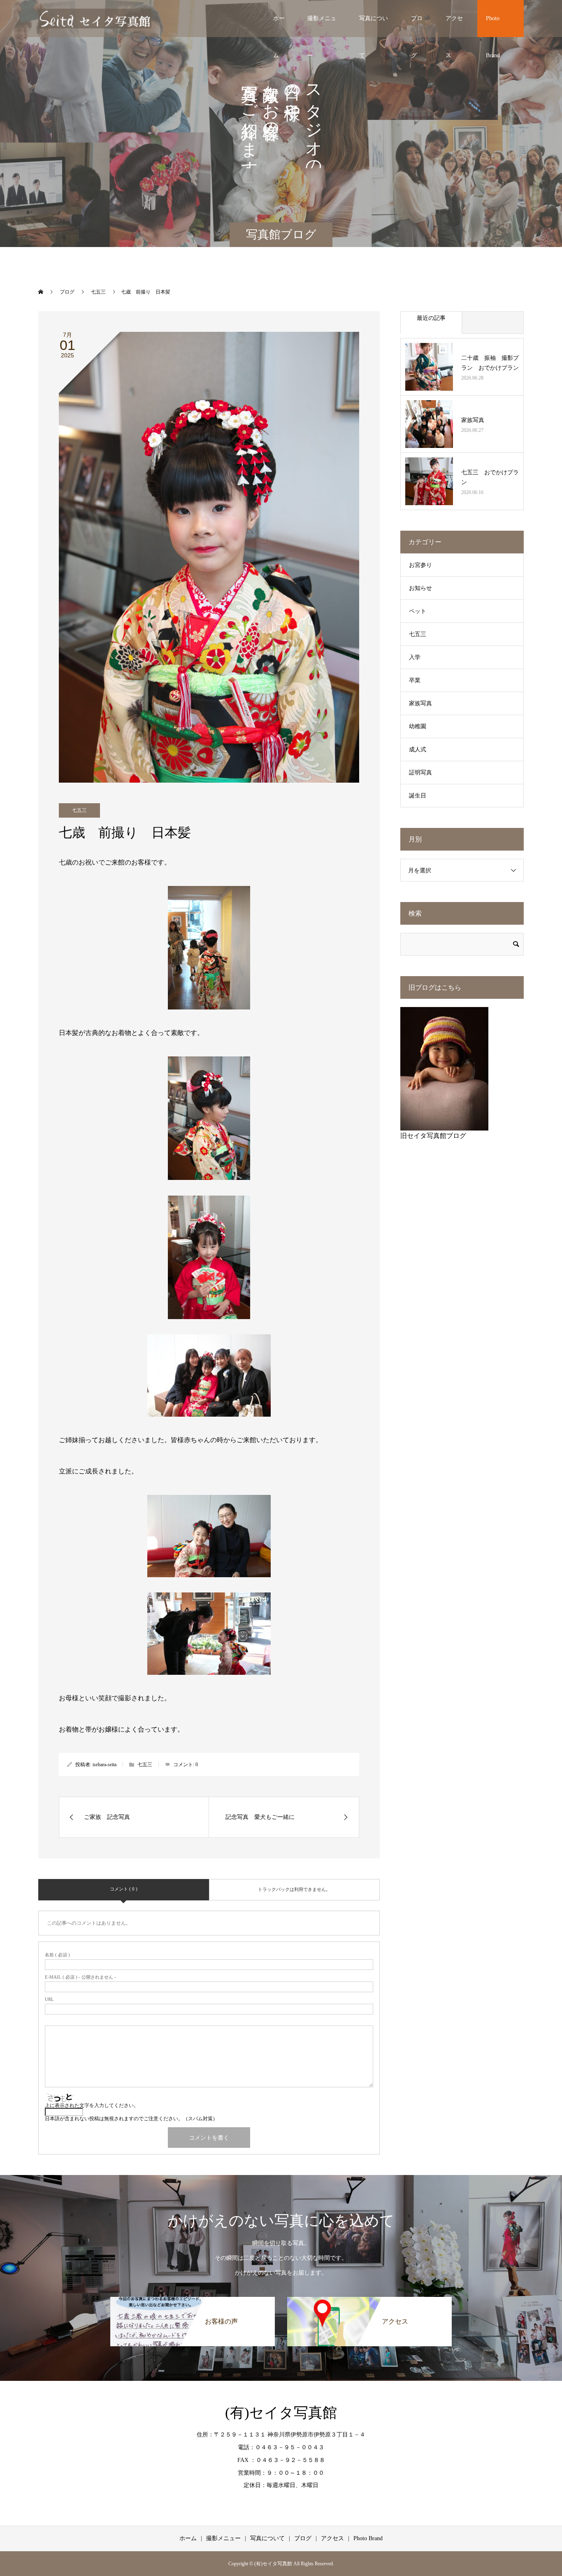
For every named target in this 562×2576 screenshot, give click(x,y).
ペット (418, 611)
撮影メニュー (322, 26)
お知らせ (420, 588)
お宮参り (420, 565)
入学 (415, 657)
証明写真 (420, 773)
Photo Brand (493, 26)
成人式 (418, 749)
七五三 (79, 810)
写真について (374, 26)
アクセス (454, 26)
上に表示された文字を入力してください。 (92, 2105)
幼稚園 (418, 726)
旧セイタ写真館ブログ (433, 1136)
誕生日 (418, 796)
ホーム (279, 26)
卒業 (415, 680)
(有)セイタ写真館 (281, 2413)
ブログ (417, 26)
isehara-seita (105, 1765)
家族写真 (473, 420)
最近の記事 (431, 318)
